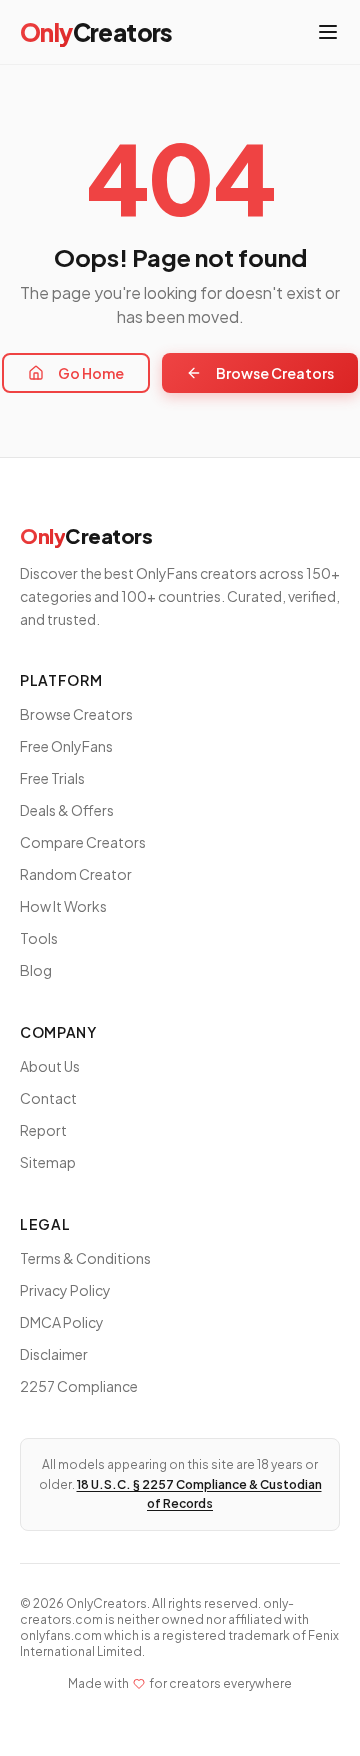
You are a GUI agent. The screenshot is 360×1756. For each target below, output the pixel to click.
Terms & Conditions (85, 1258)
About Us (50, 1066)
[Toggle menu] (328, 32)
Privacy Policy (65, 1290)
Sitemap (48, 1162)
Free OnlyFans (66, 746)
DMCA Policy (62, 1322)
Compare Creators (83, 842)
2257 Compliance (79, 1386)
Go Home (91, 373)
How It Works (63, 906)
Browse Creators (275, 373)
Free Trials (52, 778)
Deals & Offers (67, 810)
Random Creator (76, 874)
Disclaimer (54, 1354)
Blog (36, 970)
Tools (39, 938)
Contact (48, 1098)
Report (43, 1130)
